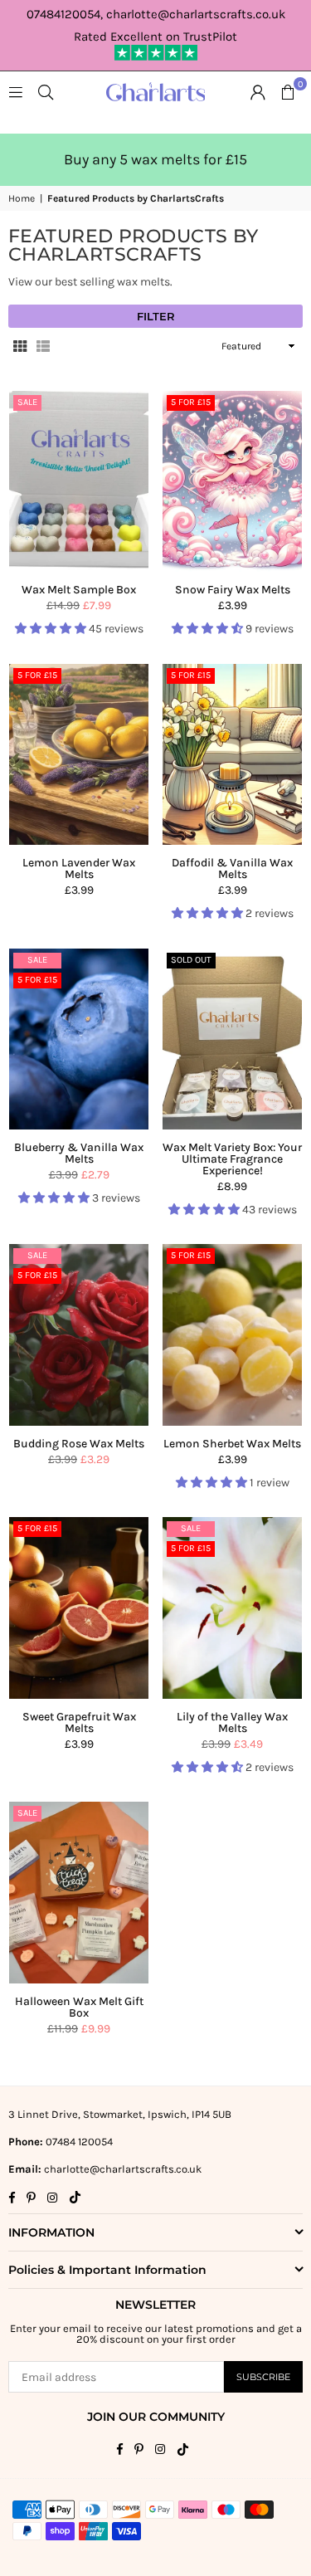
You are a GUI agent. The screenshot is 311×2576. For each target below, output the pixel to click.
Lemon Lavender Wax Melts (79, 868)
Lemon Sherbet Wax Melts (232, 1444)
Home (22, 198)
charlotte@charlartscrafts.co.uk (123, 2169)
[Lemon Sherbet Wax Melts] (232, 1334)
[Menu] (16, 92)
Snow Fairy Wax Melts (233, 590)
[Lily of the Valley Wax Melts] (232, 1608)
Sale (27, 402)
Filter (156, 316)
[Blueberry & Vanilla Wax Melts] (79, 1039)
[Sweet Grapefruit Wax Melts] (79, 1608)
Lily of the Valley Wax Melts (232, 1722)
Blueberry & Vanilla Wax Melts (79, 1153)
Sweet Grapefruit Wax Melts (79, 1722)
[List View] (43, 346)
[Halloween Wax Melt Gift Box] (79, 1892)
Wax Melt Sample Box (79, 590)
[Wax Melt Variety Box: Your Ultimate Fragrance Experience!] (232, 1039)
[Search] (46, 92)
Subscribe (263, 2377)
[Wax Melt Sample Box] (79, 481)
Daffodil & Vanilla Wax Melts (232, 868)
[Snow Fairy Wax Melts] (232, 481)
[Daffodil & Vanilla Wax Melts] (232, 754)
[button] (288, 92)
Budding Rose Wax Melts (79, 1444)
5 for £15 (191, 402)
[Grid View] (20, 346)
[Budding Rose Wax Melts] (79, 1334)
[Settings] (258, 92)
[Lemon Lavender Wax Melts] (79, 754)
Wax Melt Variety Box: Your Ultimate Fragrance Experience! (232, 1159)
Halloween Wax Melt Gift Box (79, 2007)
